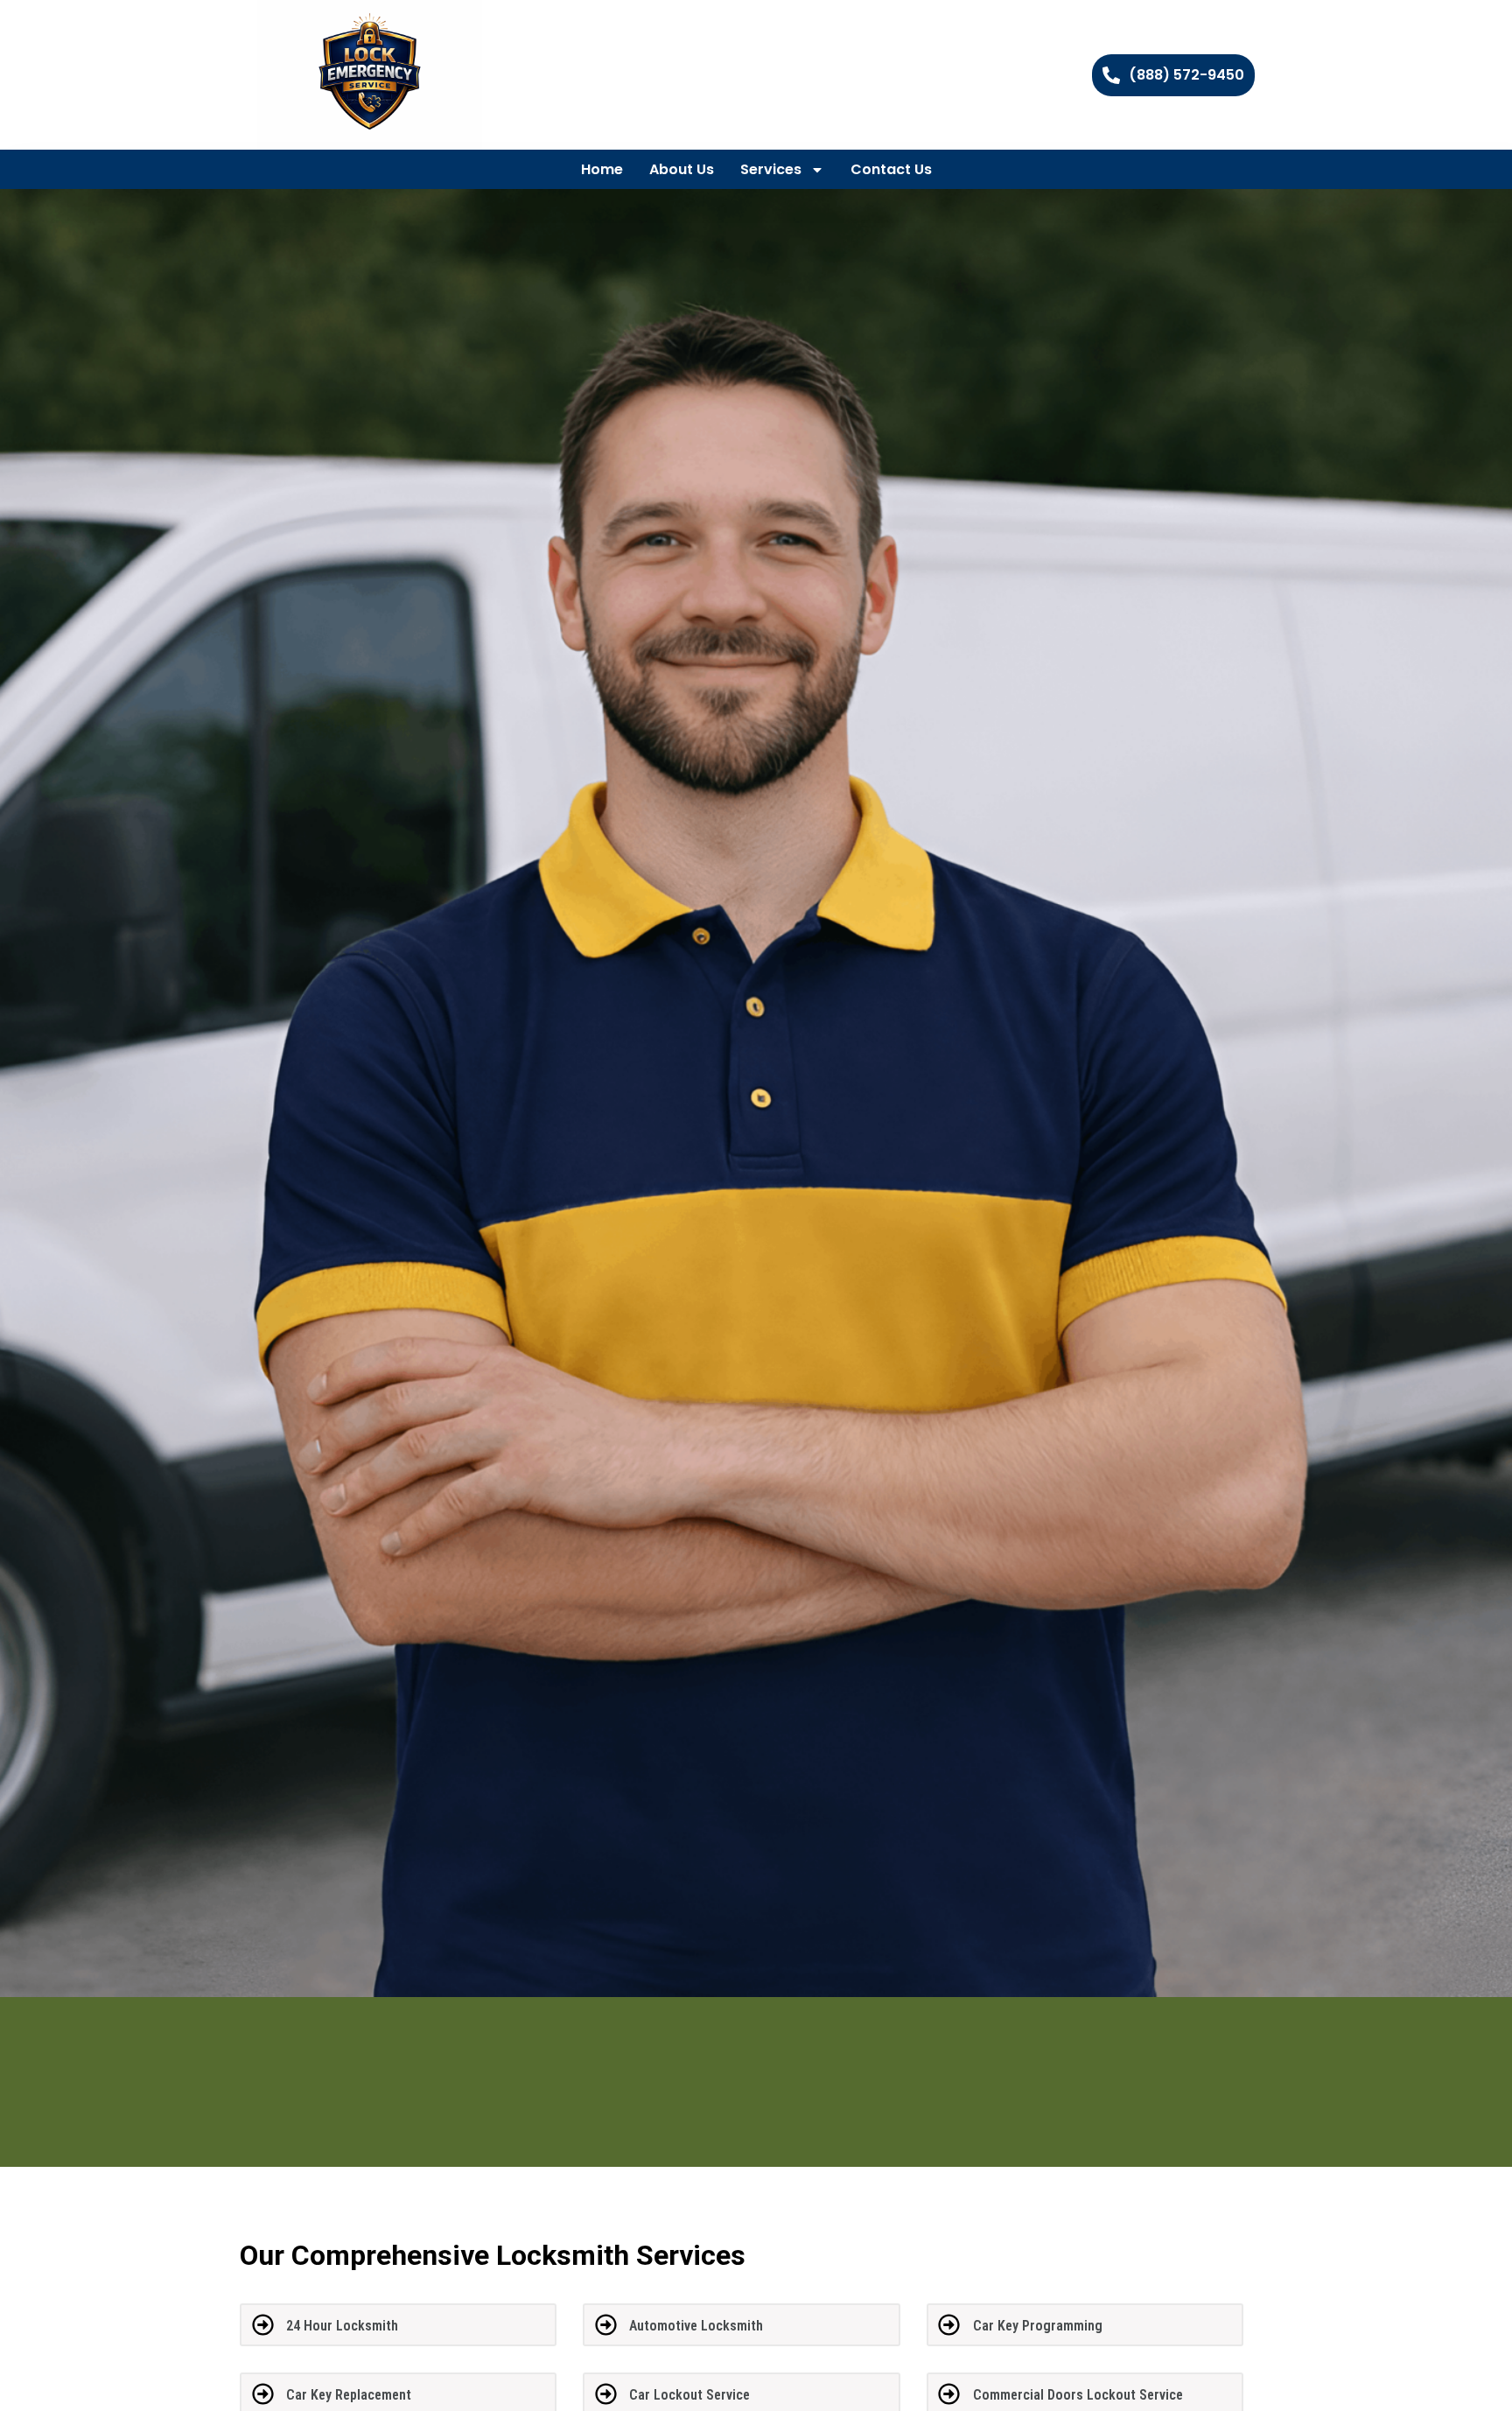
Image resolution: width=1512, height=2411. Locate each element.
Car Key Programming (1038, 2326)
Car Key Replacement (349, 2395)
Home (602, 169)
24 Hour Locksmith (342, 2326)
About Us (682, 169)
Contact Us (891, 169)
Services (771, 169)
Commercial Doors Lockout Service (1078, 2395)
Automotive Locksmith (696, 2326)
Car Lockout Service (689, 2395)
